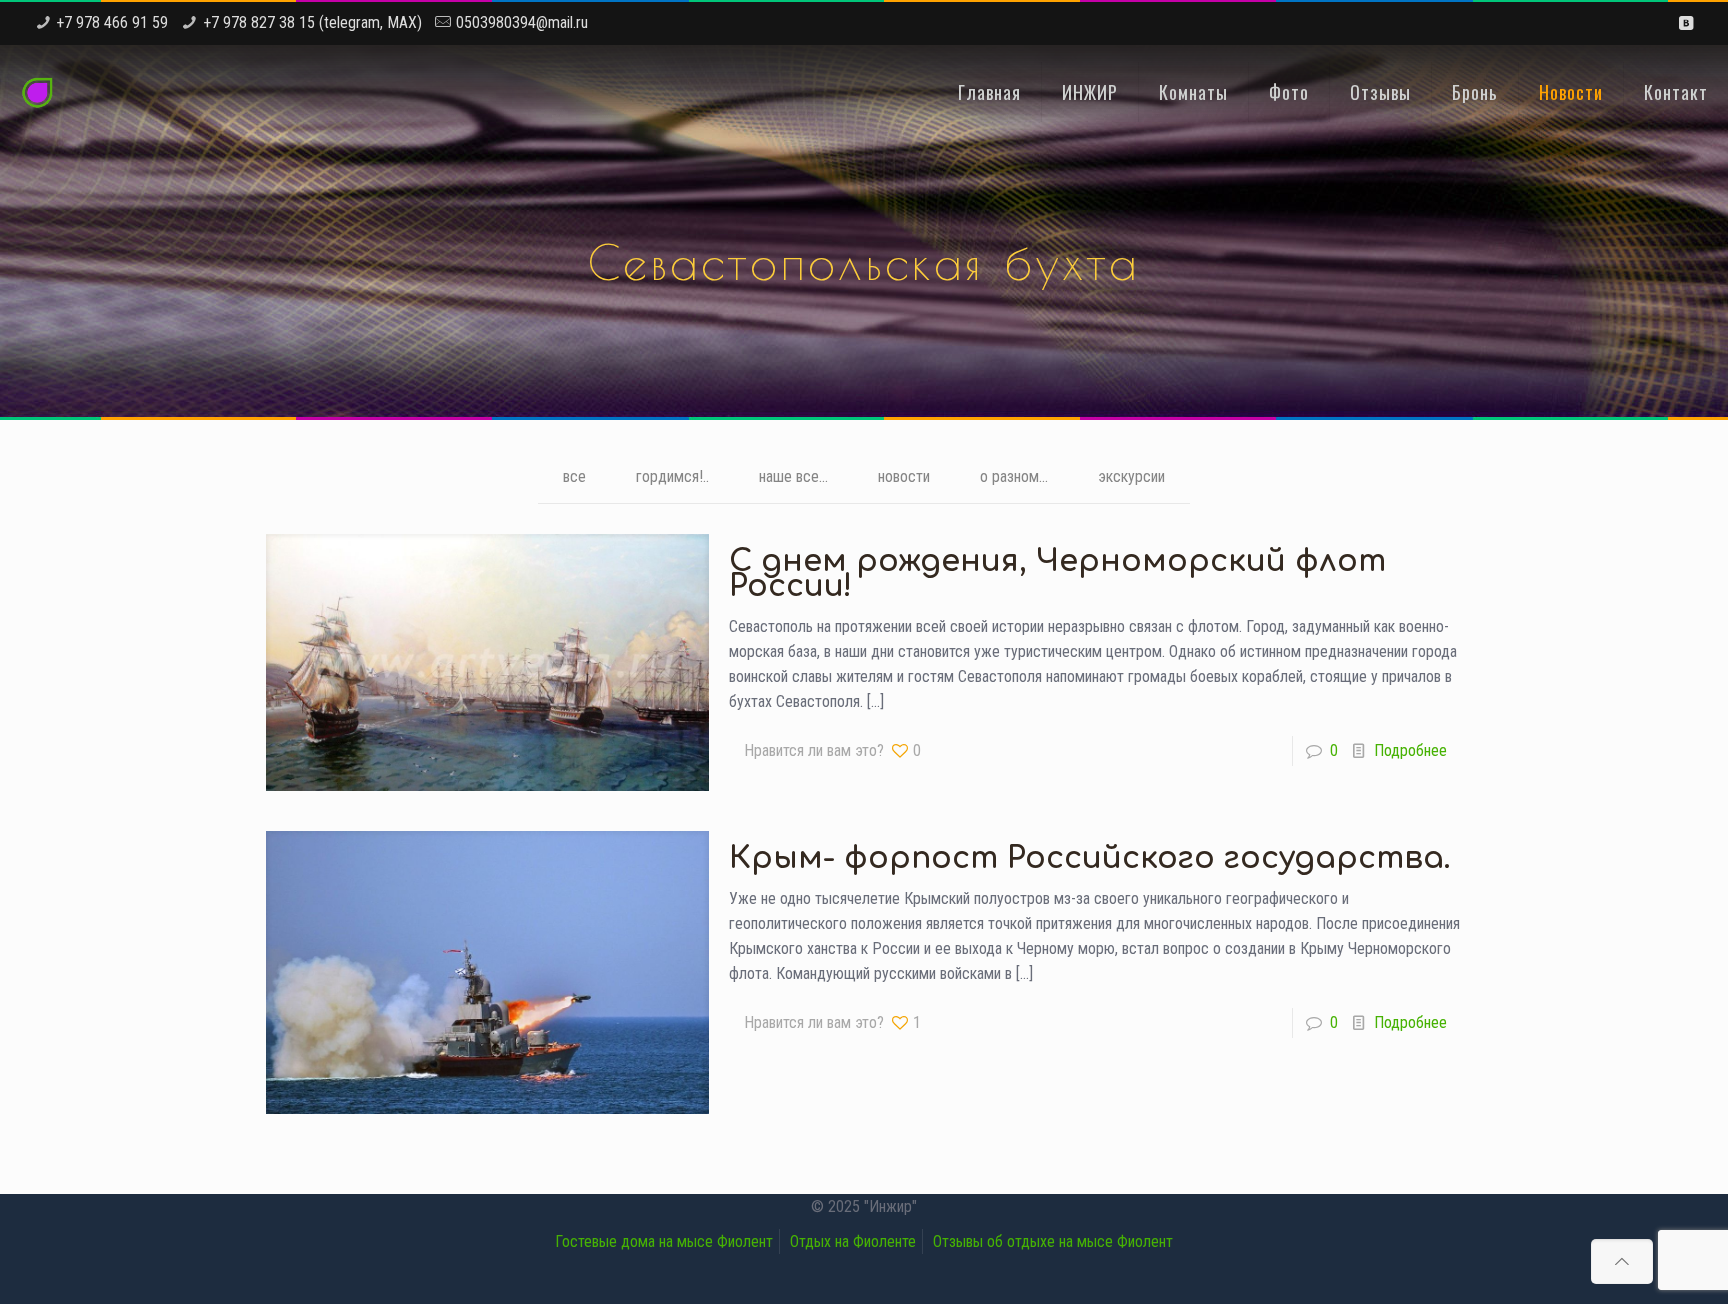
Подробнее (1410, 750)
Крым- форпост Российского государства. (1090, 858)
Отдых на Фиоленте (853, 1241)
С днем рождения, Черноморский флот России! (1057, 574)
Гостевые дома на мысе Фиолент (664, 1241)
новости (904, 476)
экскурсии (1131, 476)
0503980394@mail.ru (522, 22)
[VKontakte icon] (1685, 23)
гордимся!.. (672, 476)
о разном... (1014, 476)
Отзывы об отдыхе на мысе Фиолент (1053, 1241)
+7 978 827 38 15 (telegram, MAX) (312, 22)
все (574, 476)
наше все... (793, 476)
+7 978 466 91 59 (112, 22)
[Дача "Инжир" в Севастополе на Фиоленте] (37, 92)
